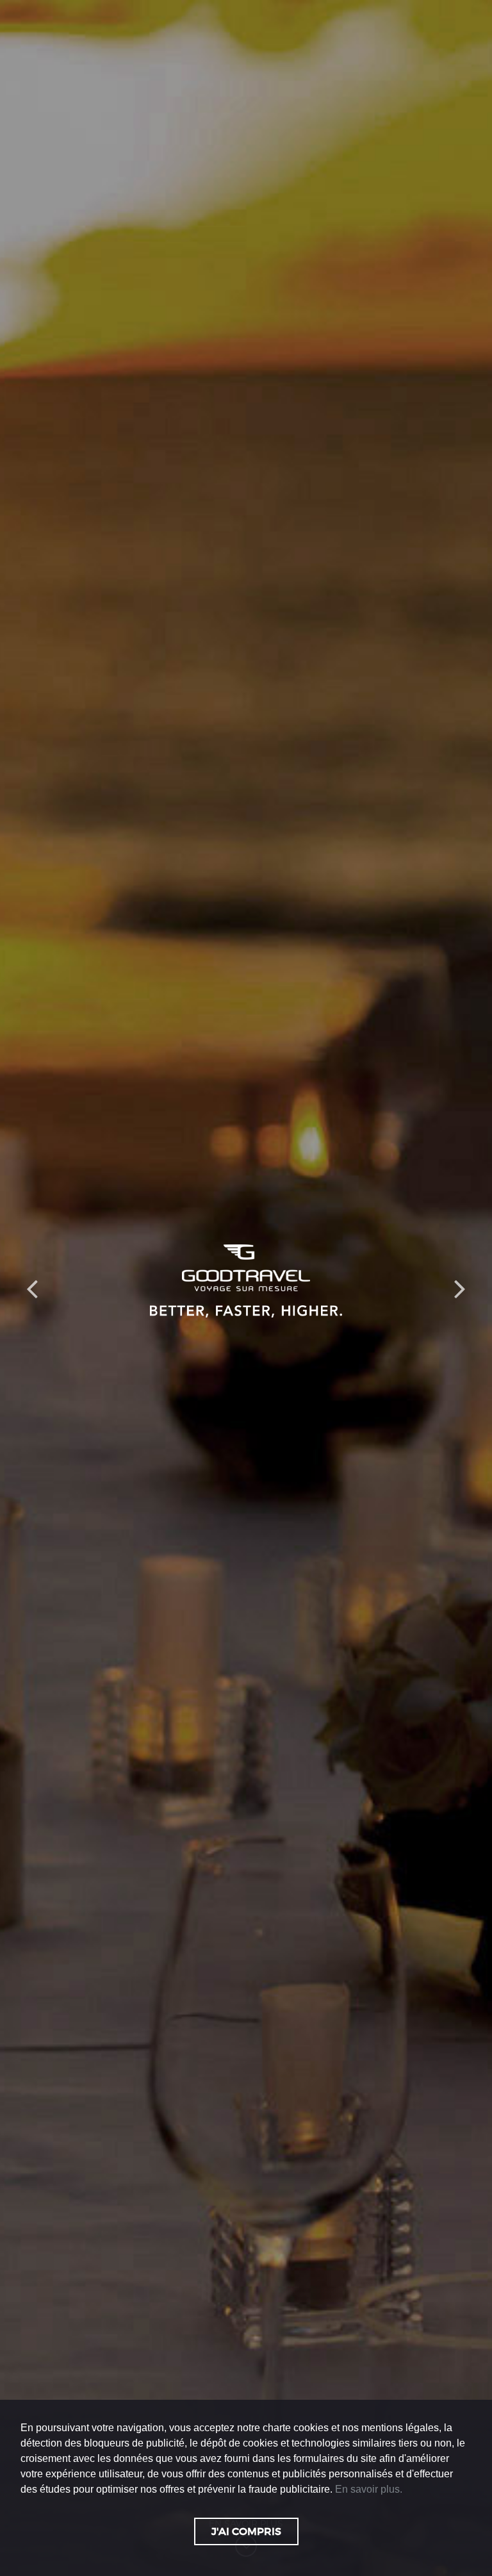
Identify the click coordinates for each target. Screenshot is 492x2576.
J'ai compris (246, 2531)
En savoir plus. (369, 2489)
